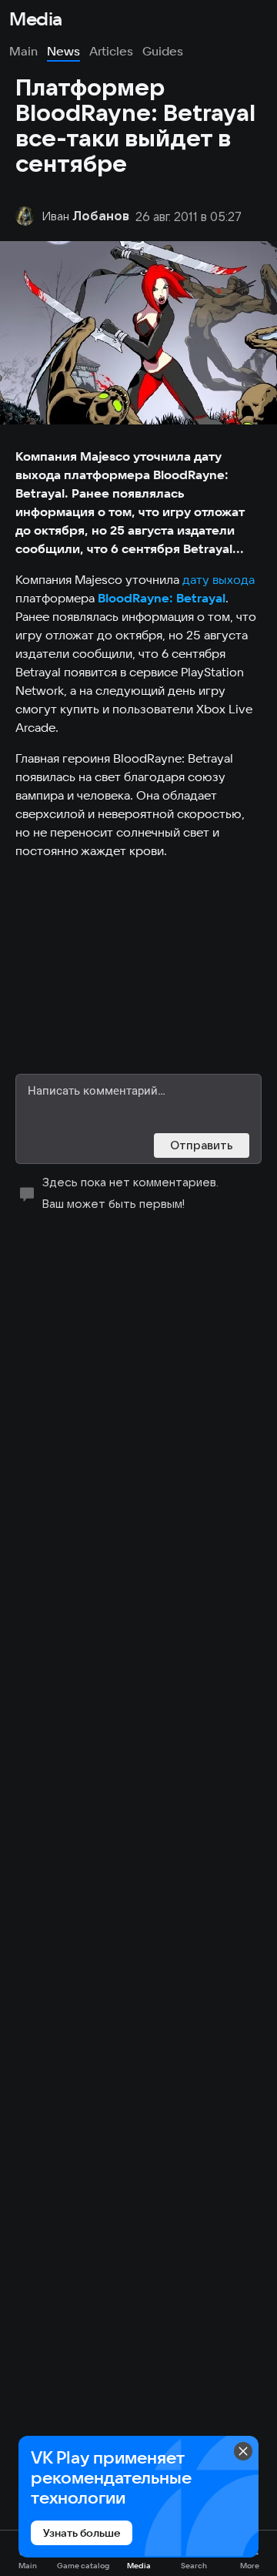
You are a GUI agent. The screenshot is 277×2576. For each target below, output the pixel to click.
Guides (163, 51)
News (63, 51)
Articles (111, 51)
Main (23, 51)
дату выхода (219, 579)
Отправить (202, 1145)
